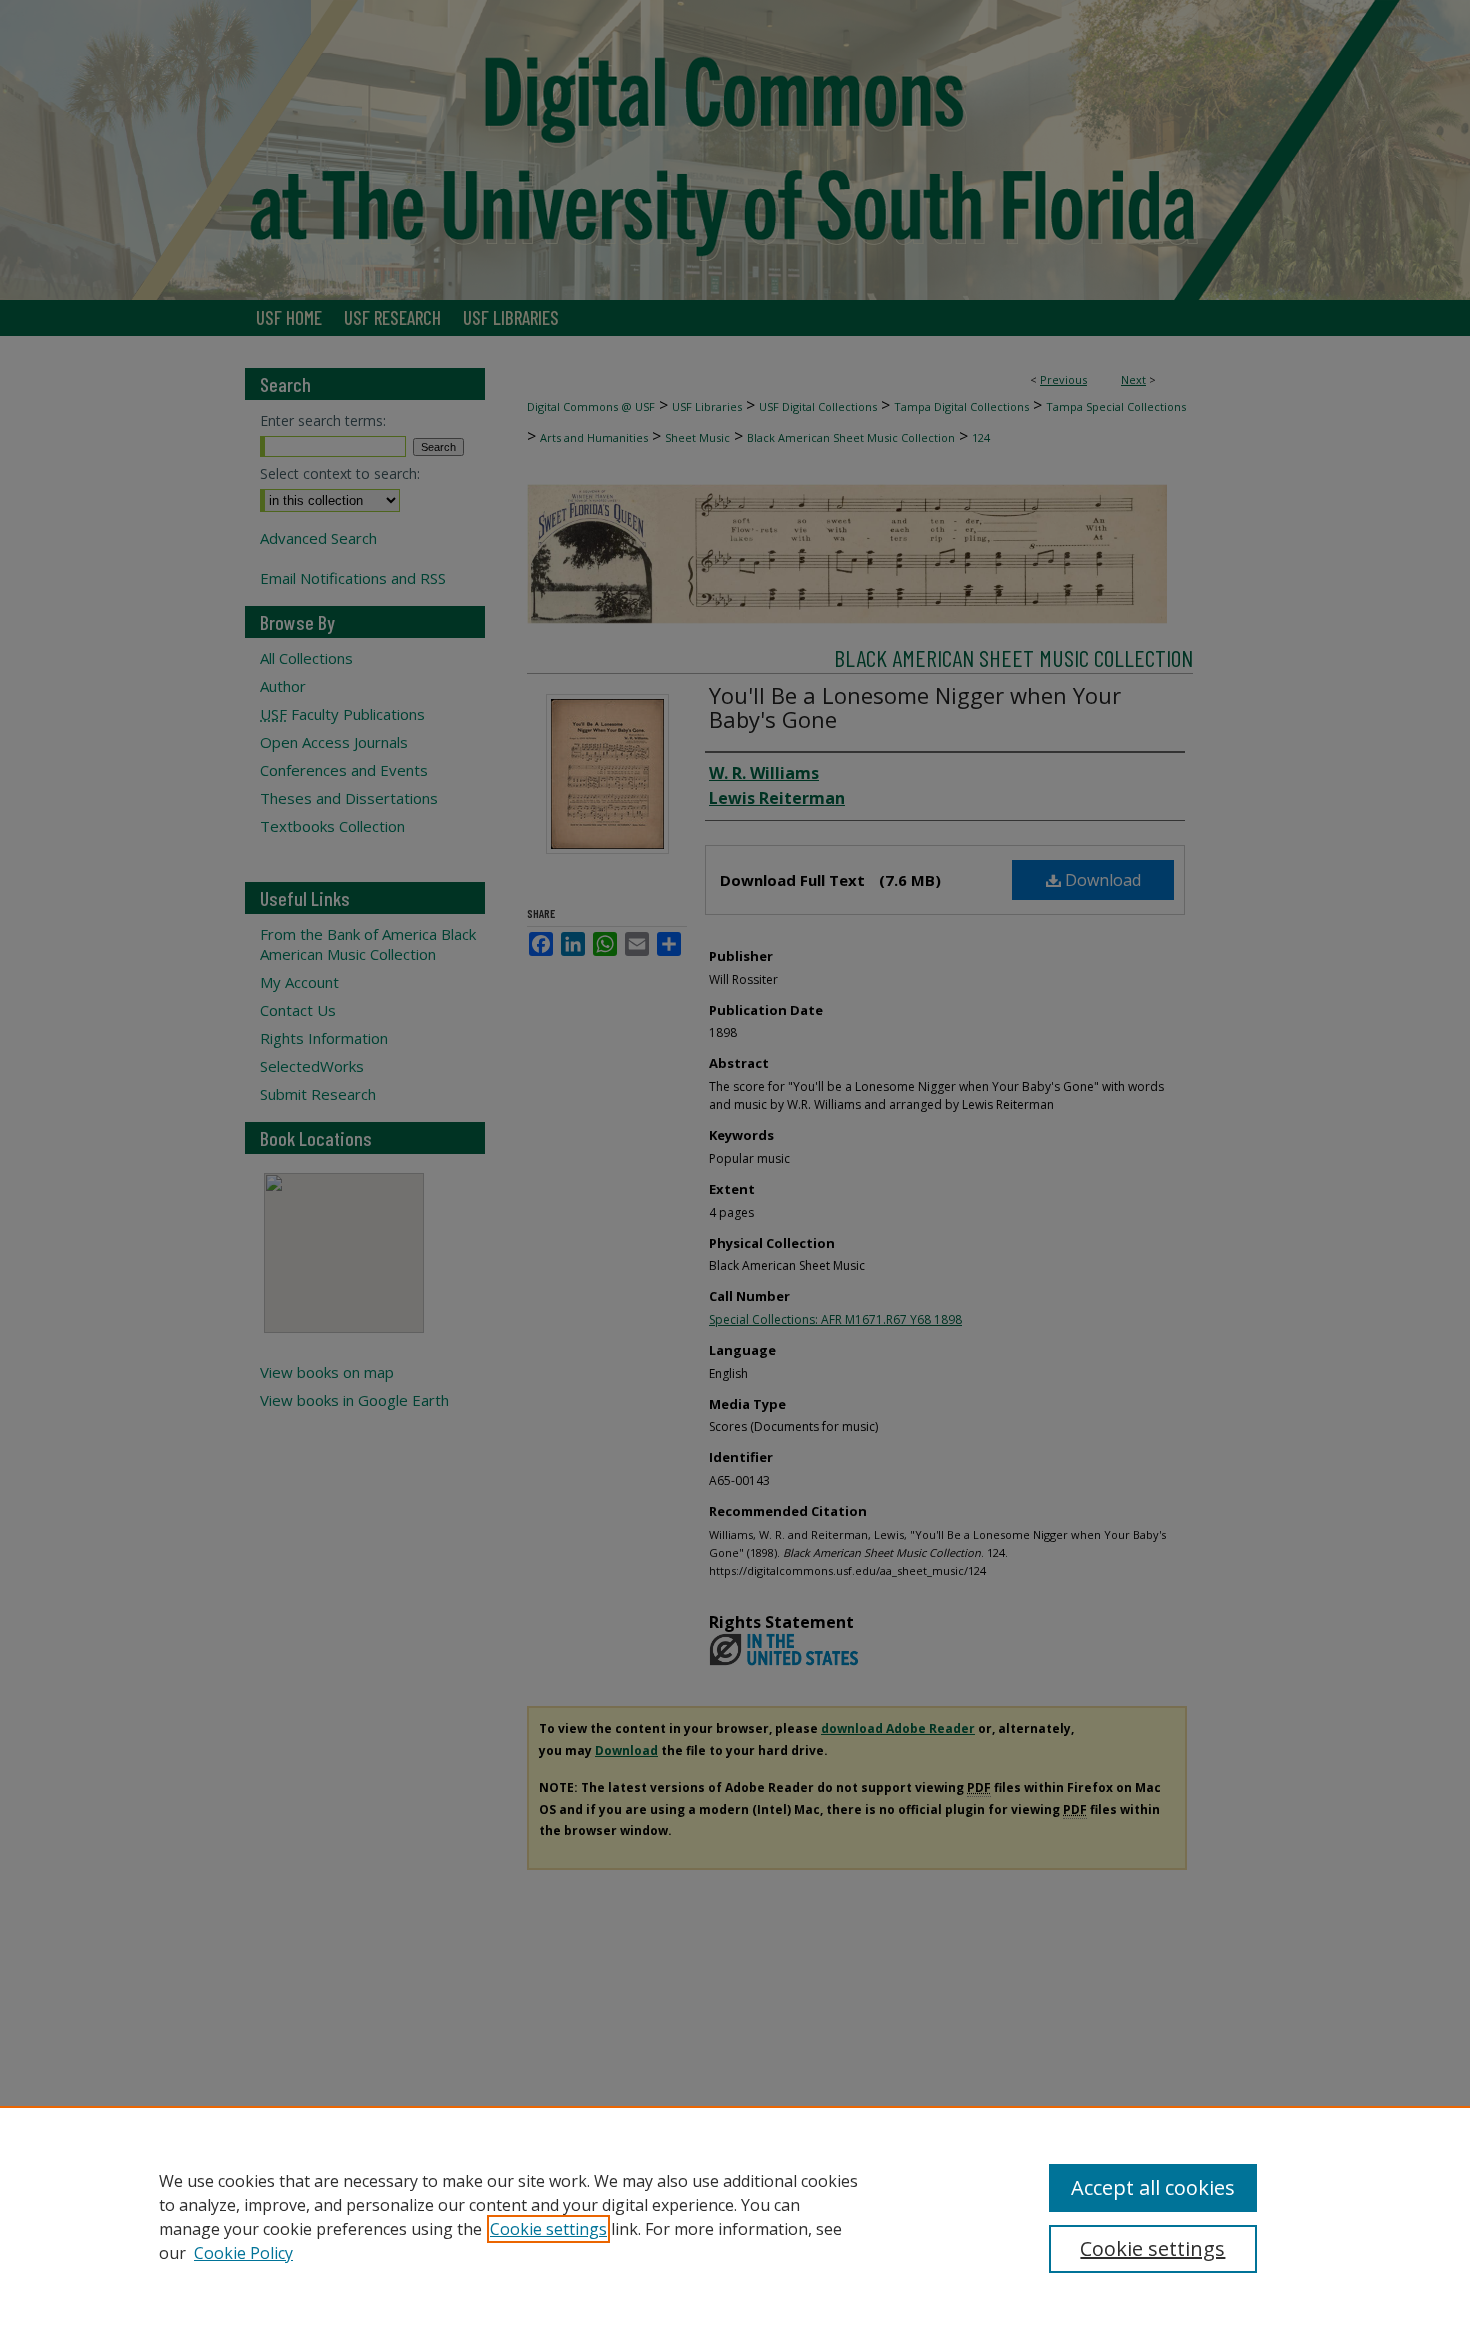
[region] (735, 2216)
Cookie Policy (243, 2253)
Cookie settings (548, 2229)
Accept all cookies (1153, 2187)
